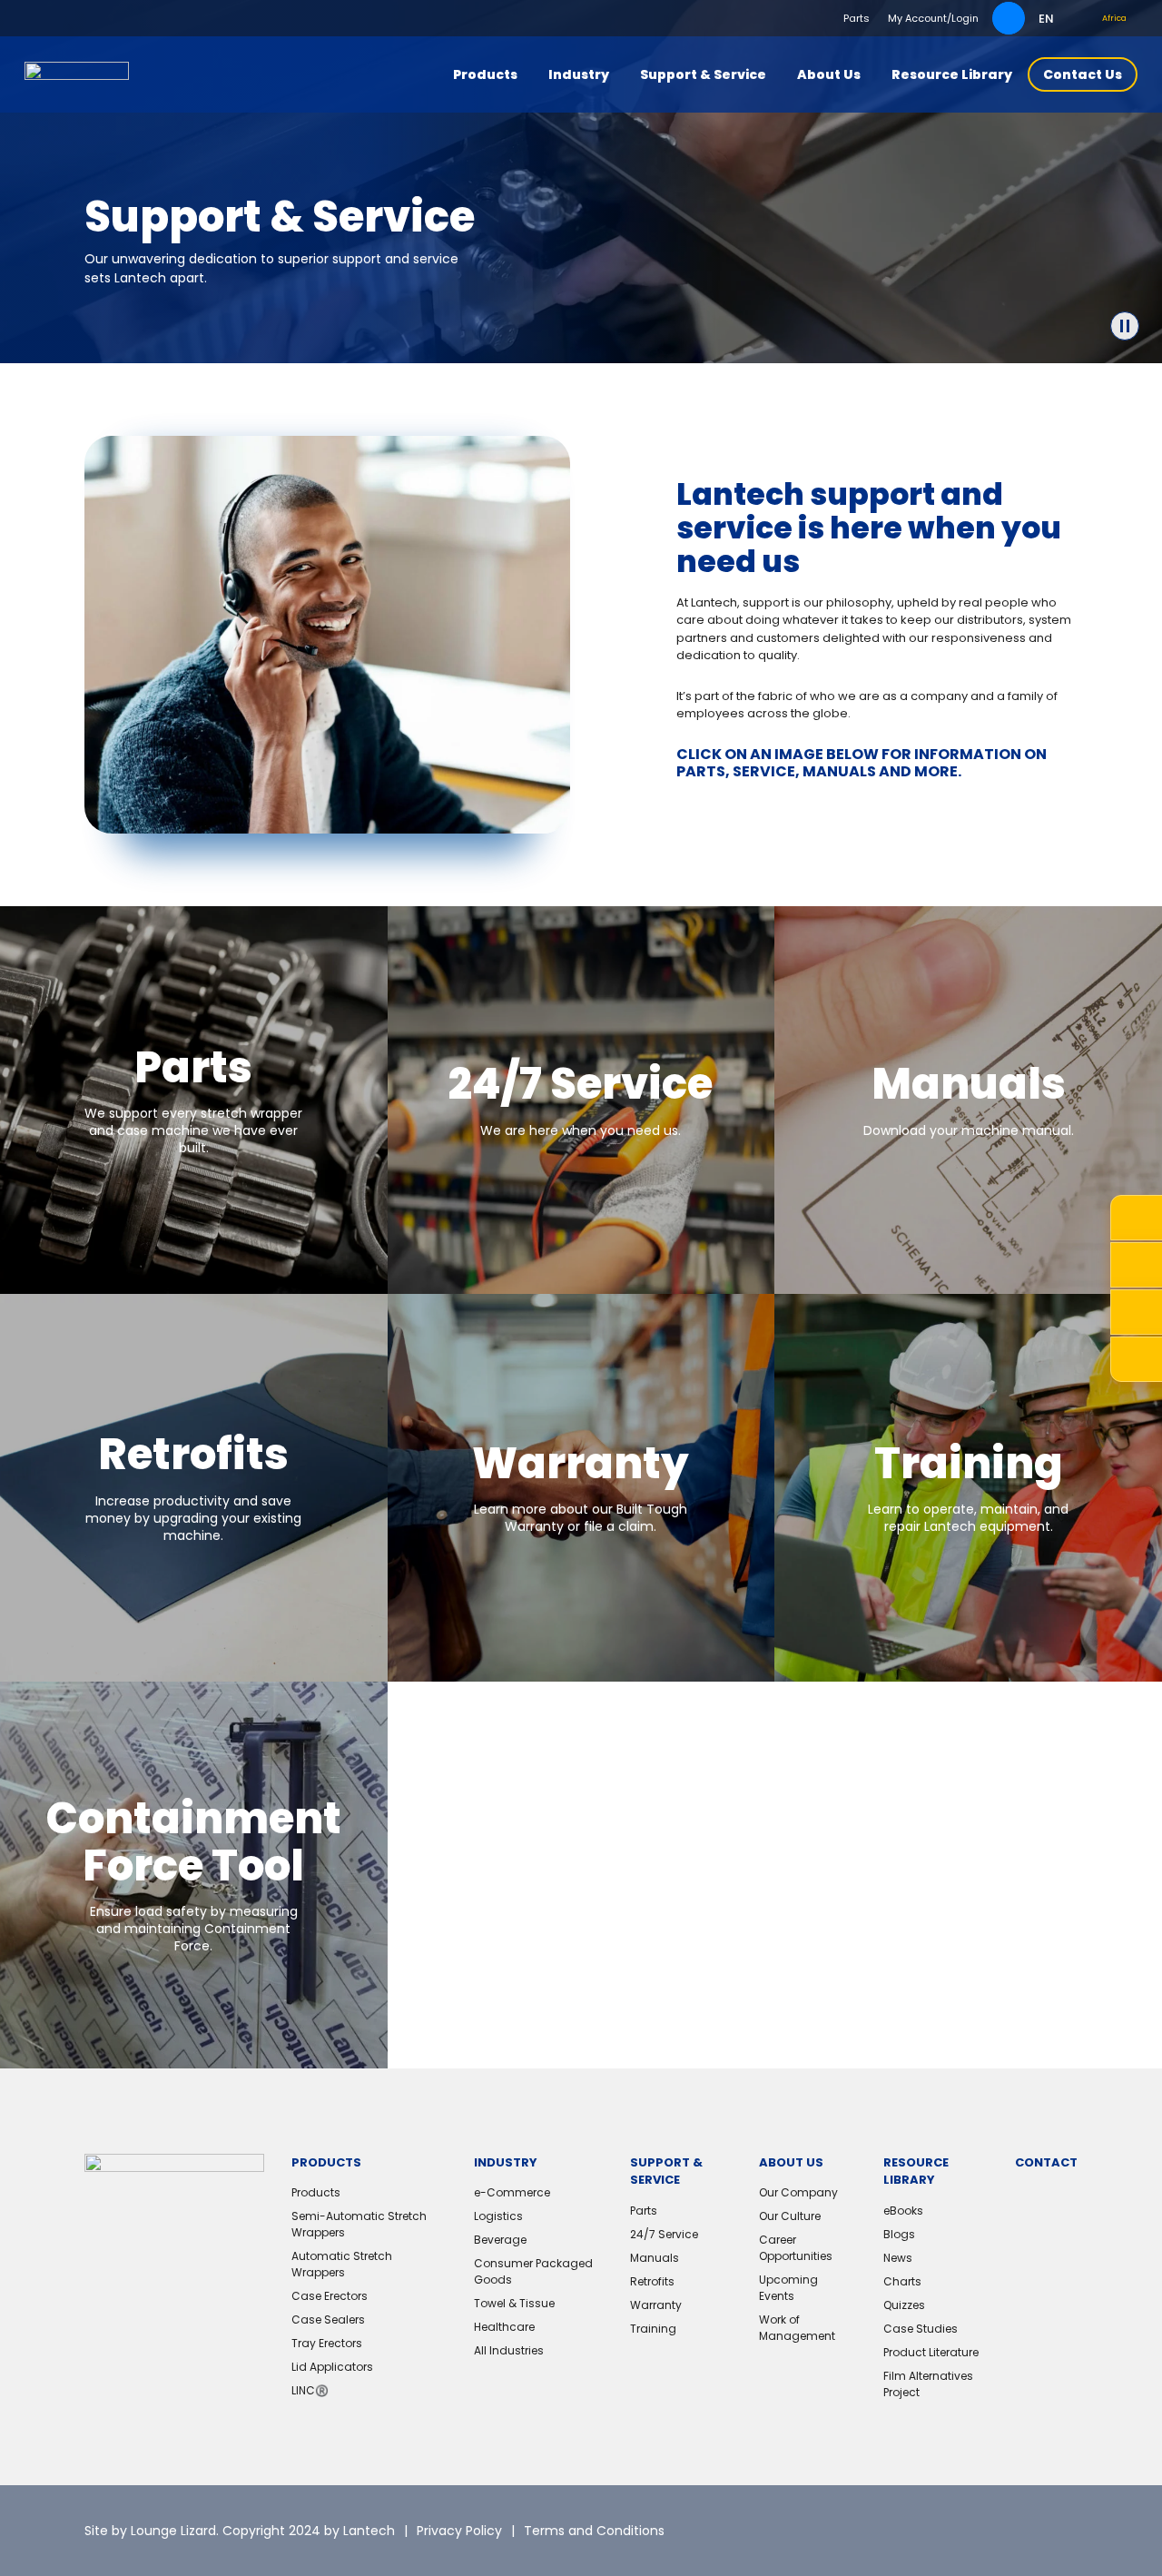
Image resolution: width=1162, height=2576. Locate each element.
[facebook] (1019, 2531)
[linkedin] (973, 2531)
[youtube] (1064, 2531)
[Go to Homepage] (77, 74)
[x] (928, 2531)
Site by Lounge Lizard (150, 2531)
